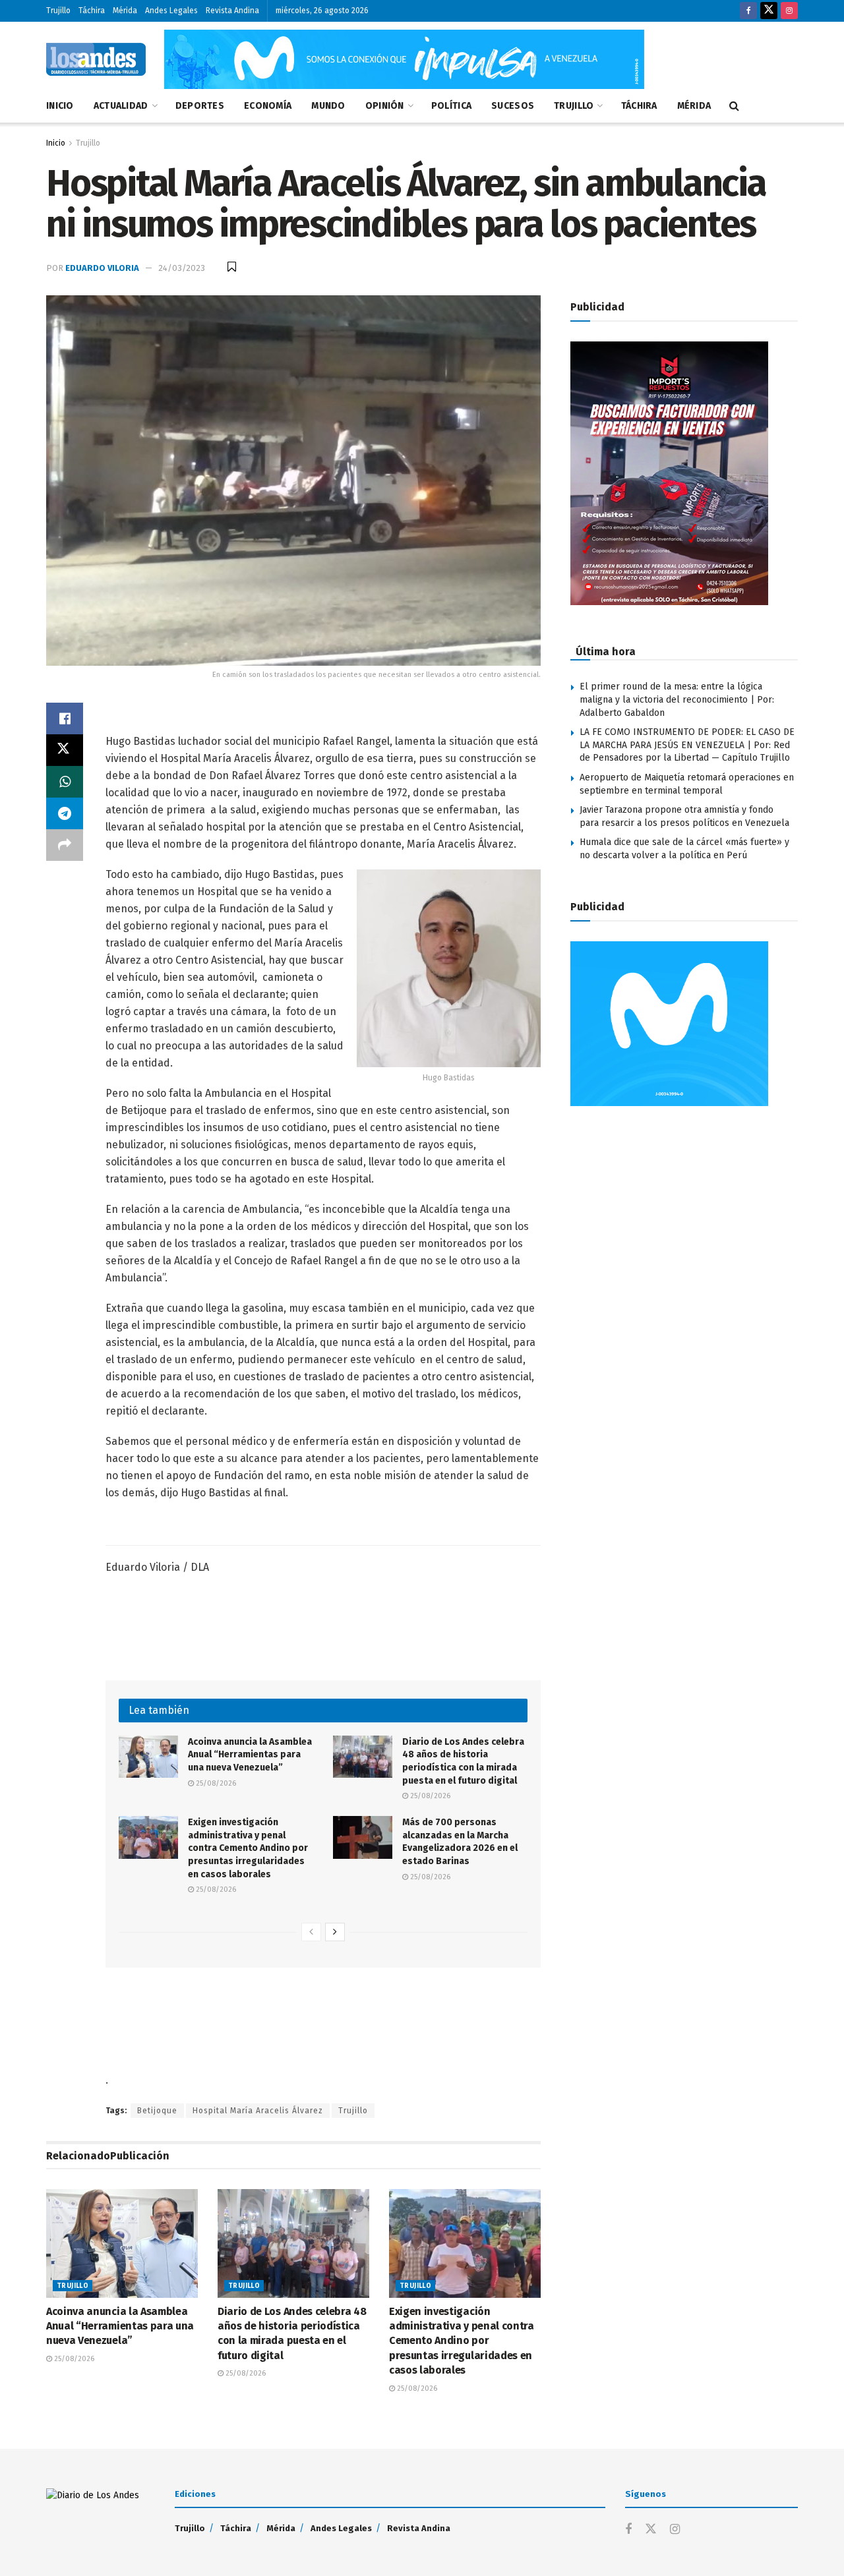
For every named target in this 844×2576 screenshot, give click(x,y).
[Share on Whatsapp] (65, 782)
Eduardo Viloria (102, 268)
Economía (268, 106)
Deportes (200, 106)
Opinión (385, 106)
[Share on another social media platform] (65, 845)
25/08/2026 (215, 1783)
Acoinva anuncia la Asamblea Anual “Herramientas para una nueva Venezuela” (250, 1755)
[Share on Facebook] (65, 718)
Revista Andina (232, 11)
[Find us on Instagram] (789, 11)
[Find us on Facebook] (748, 11)
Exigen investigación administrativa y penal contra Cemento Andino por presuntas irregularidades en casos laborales (248, 1848)
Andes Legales (171, 11)
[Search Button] (734, 106)
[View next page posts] (335, 1932)
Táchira (92, 11)
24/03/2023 (182, 268)
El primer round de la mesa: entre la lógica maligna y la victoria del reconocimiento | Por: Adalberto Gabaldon (677, 699)
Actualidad (121, 106)
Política (451, 106)
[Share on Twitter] (65, 750)
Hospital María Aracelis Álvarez (258, 2111)
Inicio (60, 106)
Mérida (125, 11)
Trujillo (58, 11)
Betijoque (157, 2111)
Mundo (328, 106)
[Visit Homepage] (96, 59)
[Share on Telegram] (65, 813)
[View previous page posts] (311, 1932)
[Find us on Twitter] (769, 11)
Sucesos (513, 106)
